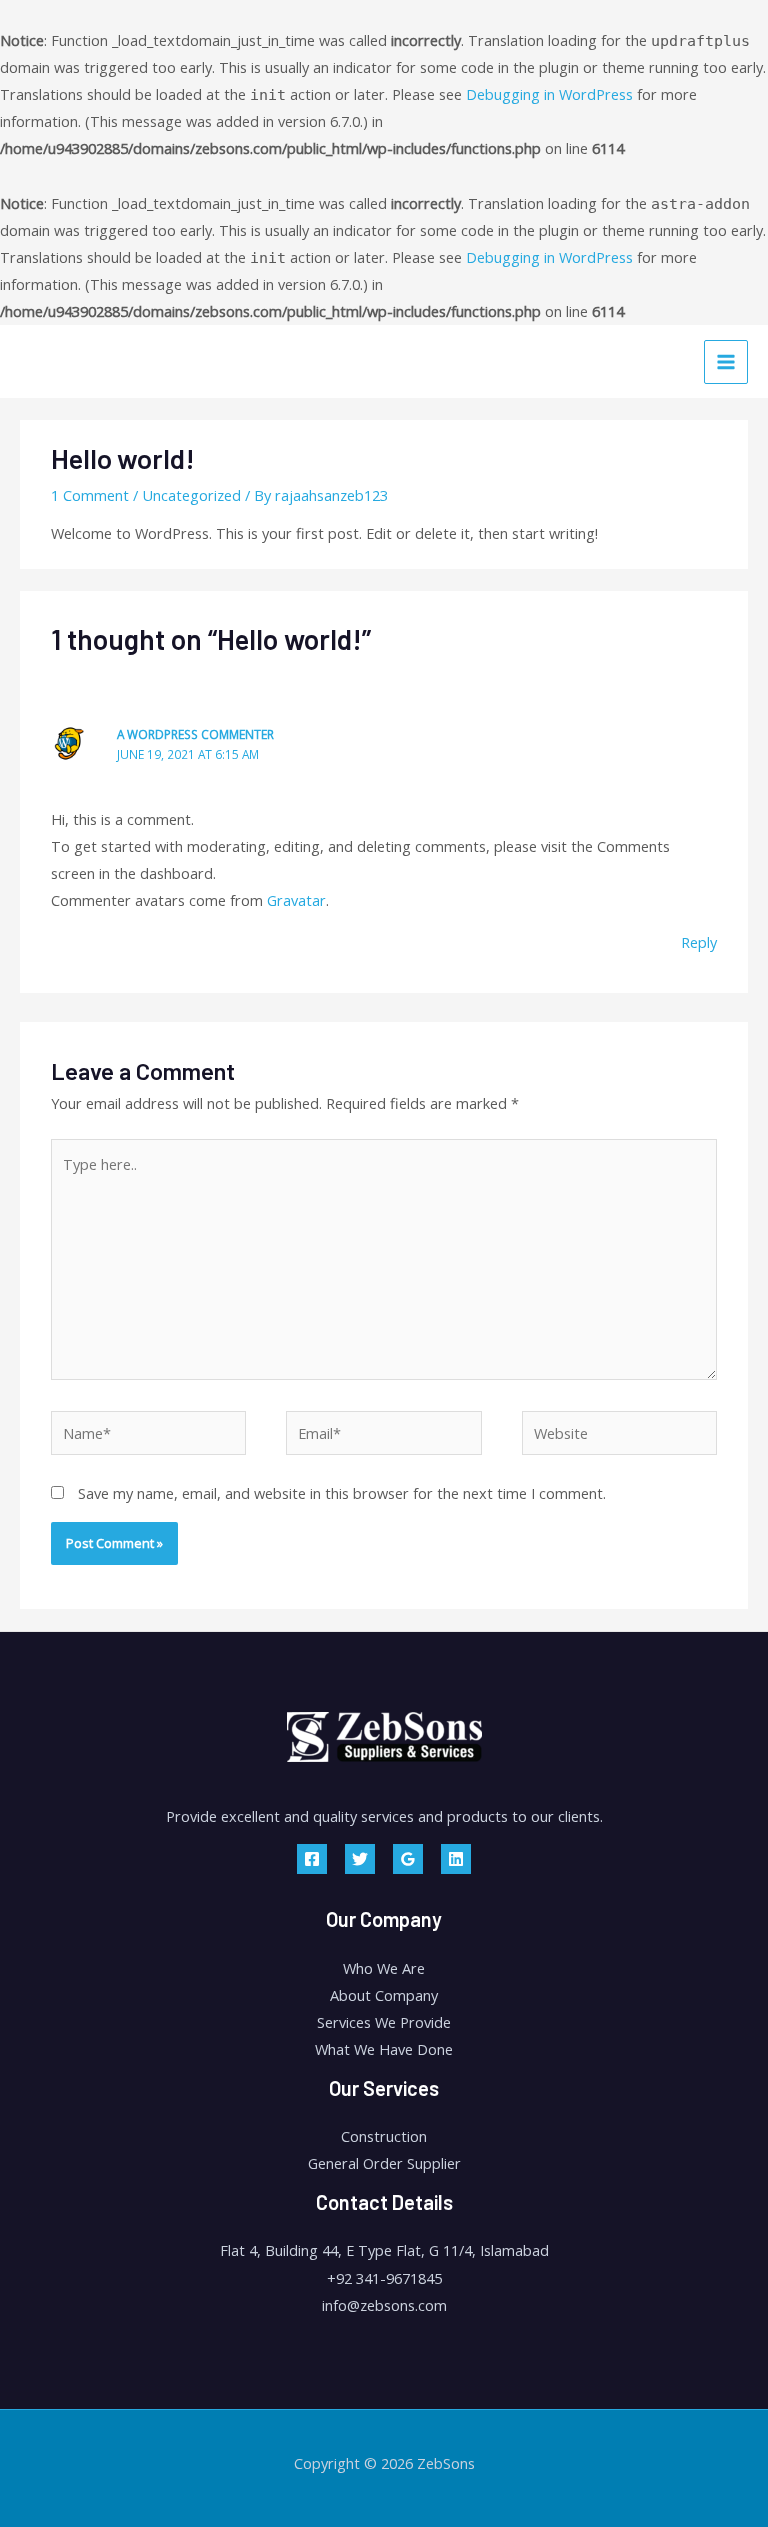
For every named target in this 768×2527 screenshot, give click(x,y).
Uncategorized (191, 495)
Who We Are (384, 1968)
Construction (384, 2136)
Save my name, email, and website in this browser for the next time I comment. (342, 1493)
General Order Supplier (384, 2163)
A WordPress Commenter (195, 734)
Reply (699, 942)
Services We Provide (384, 2022)
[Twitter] (360, 1859)
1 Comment (90, 495)
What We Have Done (384, 2049)
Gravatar (296, 900)
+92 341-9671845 (384, 2278)
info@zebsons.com (384, 2305)
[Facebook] (312, 1859)
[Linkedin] (456, 1859)
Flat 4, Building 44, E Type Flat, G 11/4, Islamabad (384, 2250)
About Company (384, 1995)
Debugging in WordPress (549, 94)
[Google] (408, 1859)
